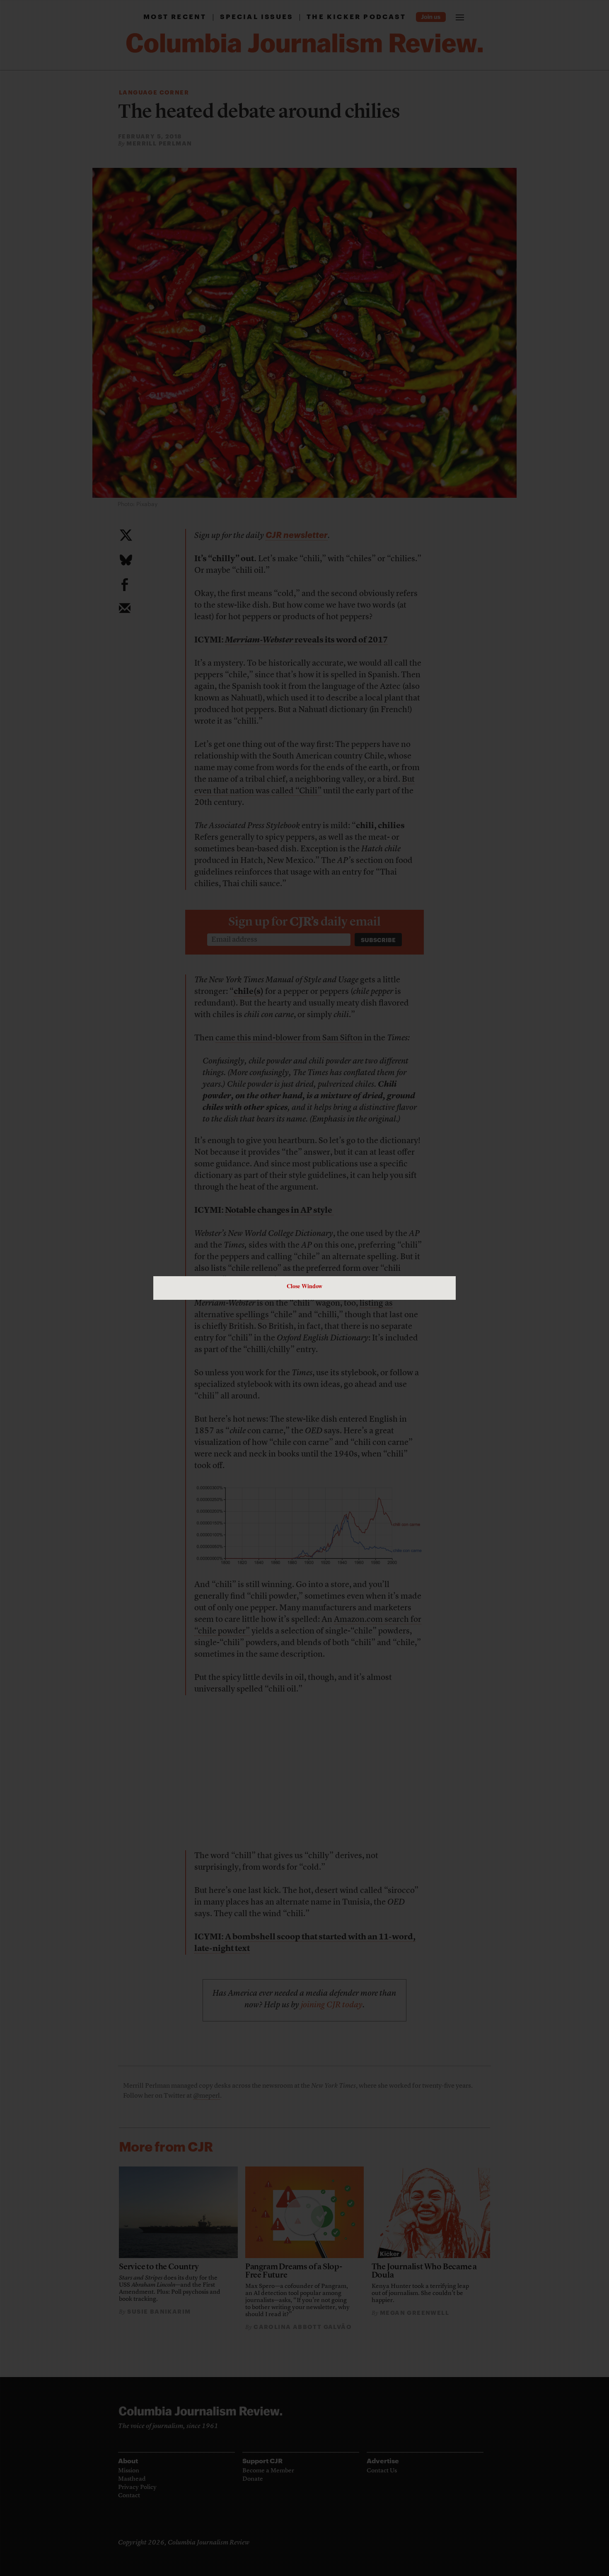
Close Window (304, 1286)
